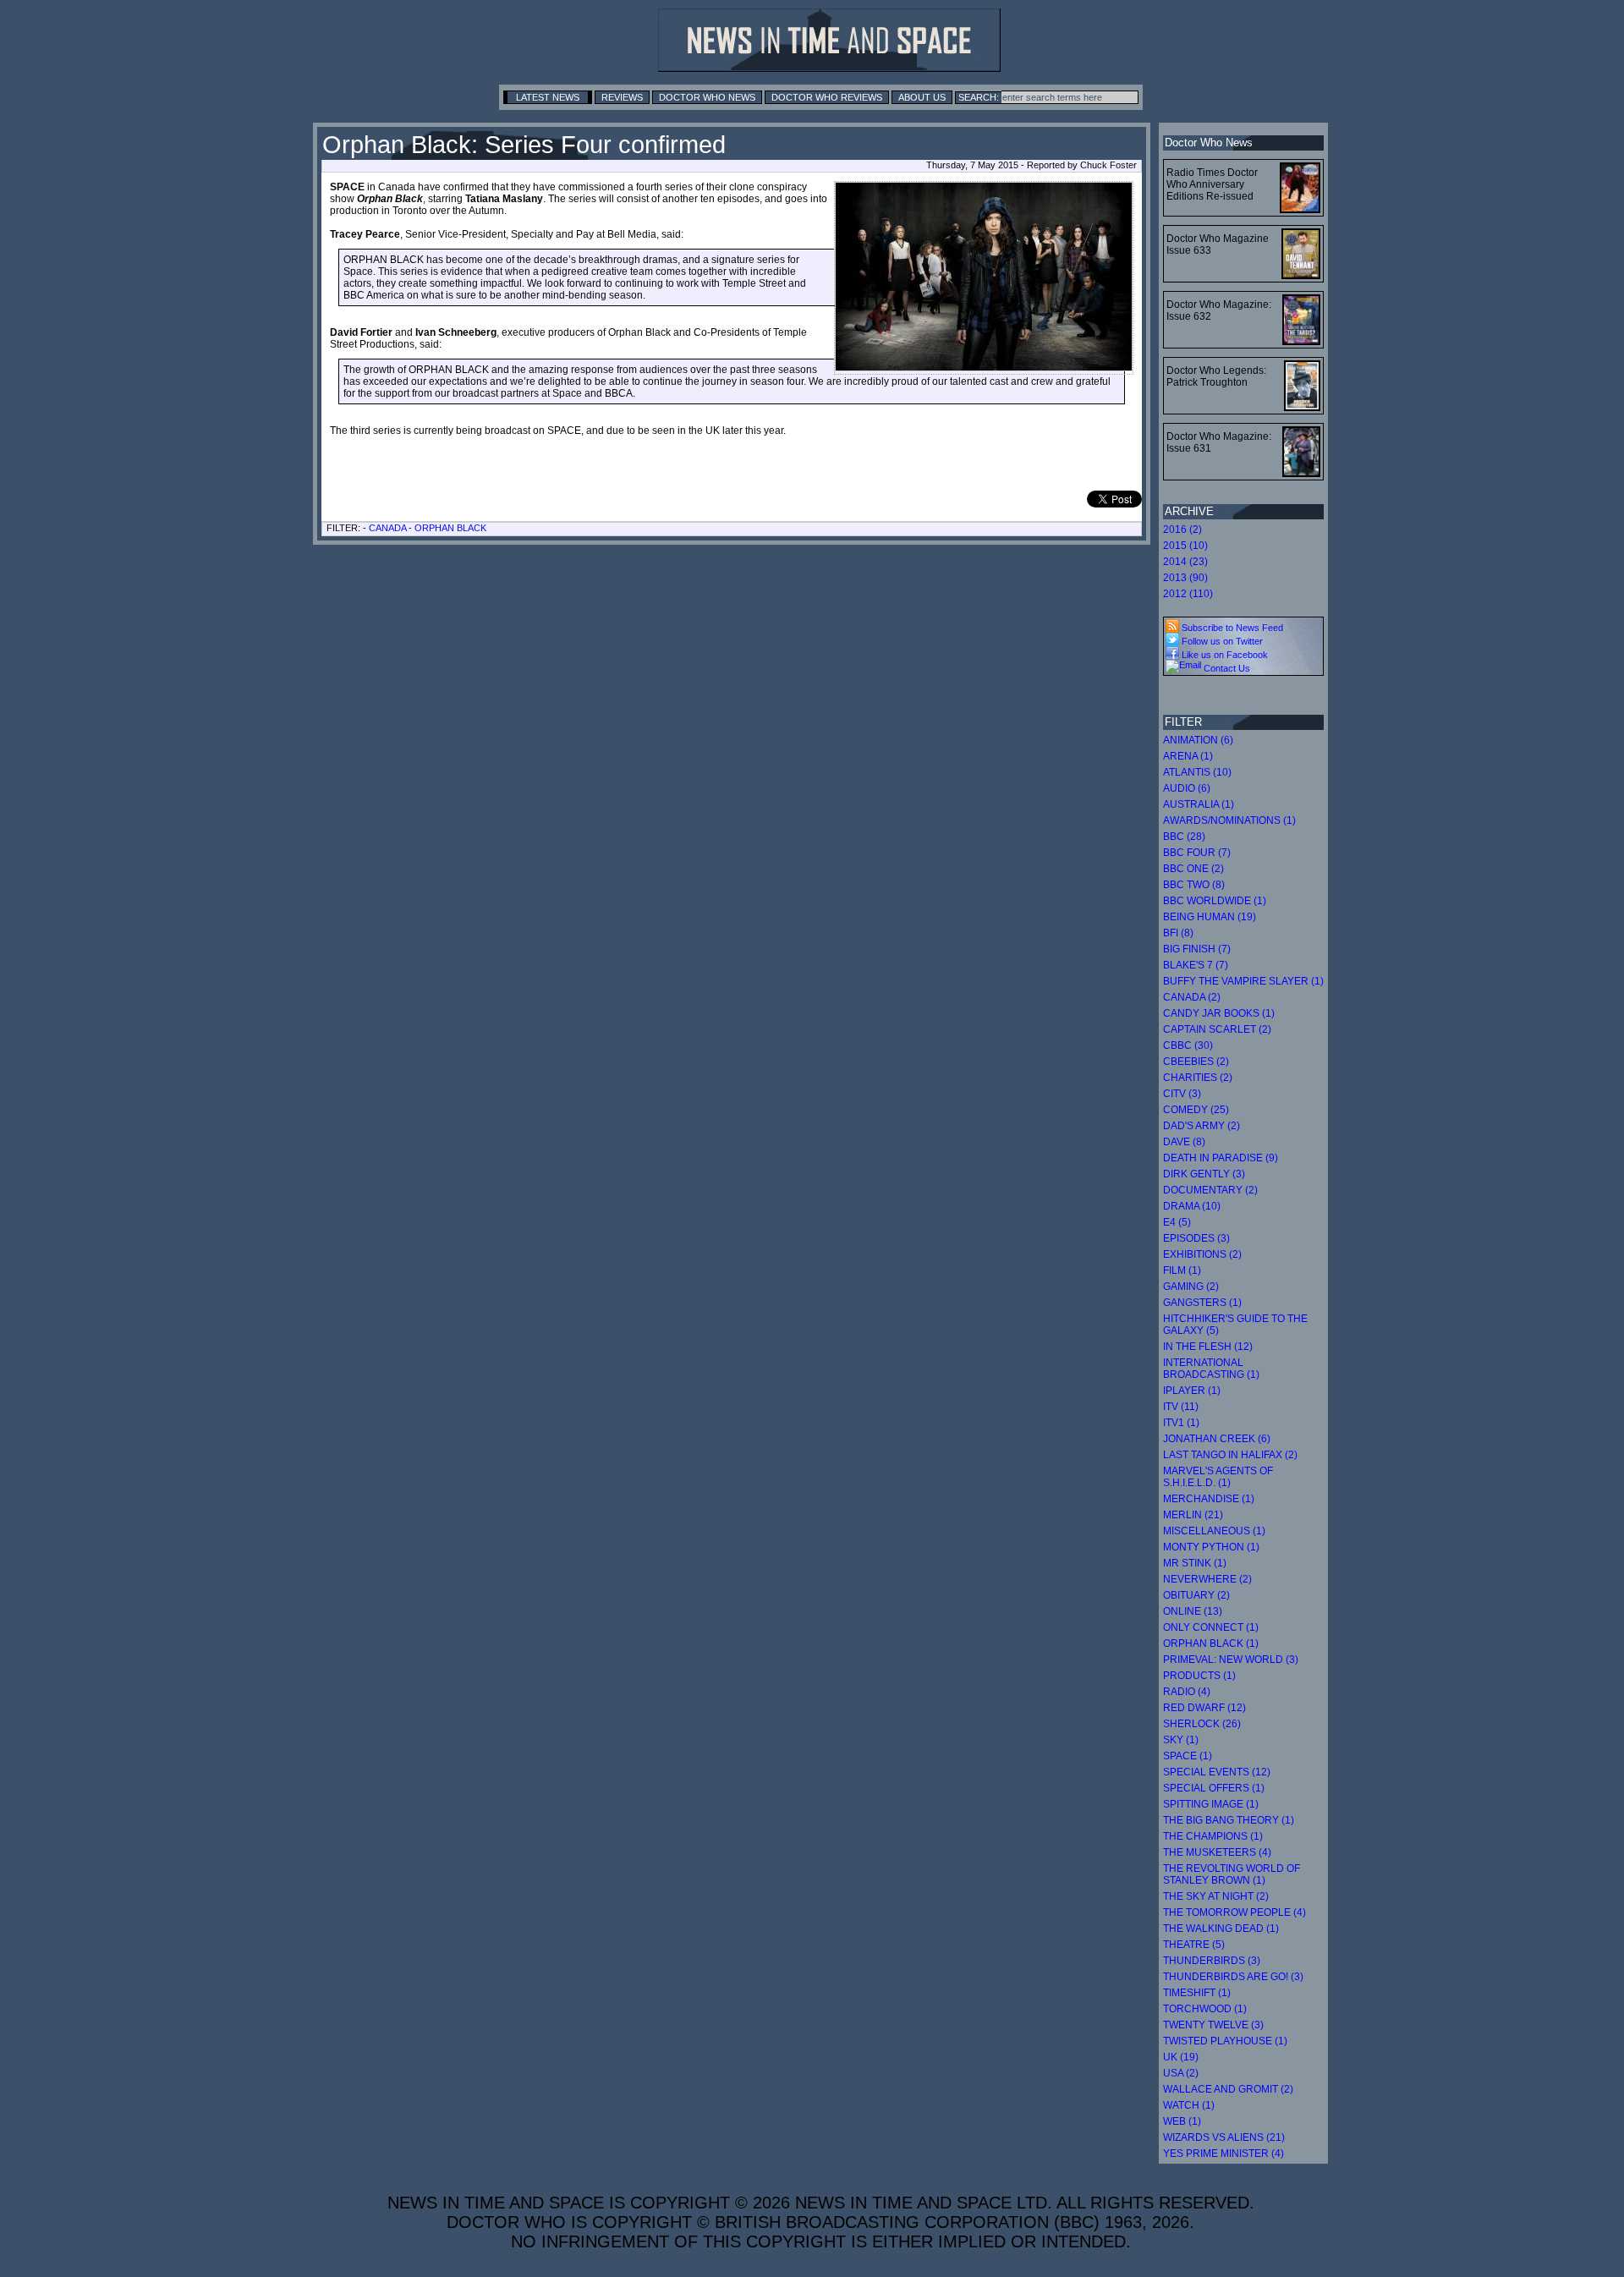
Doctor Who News (707, 97)
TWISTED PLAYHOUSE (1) (1225, 2041)
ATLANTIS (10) (1197, 772)
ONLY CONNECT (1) (1211, 1627)
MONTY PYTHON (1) (1211, 1547)
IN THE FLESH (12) (1208, 1347)
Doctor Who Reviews (827, 97)
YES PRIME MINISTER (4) (1223, 2154)
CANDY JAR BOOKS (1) (1219, 1013)
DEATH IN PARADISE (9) (1221, 1158)
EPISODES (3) (1196, 1238)
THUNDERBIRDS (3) (1212, 1961)
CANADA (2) (1192, 997)
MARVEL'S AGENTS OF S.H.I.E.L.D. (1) (1218, 1477)
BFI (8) (1178, 933)
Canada (387, 528)
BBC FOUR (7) (1197, 853)
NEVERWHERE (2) (1207, 1579)
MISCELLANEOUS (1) (1214, 1531)
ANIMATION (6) (1198, 740)
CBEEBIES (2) (1196, 1062)
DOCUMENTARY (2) (1210, 1190)
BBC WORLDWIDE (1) (1215, 901)
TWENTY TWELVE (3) (1213, 2025)
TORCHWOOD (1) (1205, 2009)
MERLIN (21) (1193, 1515)
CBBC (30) (1188, 1045)
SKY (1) (1181, 1740)
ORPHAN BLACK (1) (1211, 1643)
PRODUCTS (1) (1199, 1676)
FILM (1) (1182, 1270)
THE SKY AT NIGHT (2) (1216, 1896)
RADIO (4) (1187, 1692)
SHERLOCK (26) (1202, 1724)
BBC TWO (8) (1194, 885)
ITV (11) (1181, 1407)
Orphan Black (450, 528)
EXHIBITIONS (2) (1202, 1254)
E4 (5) (1177, 1222)
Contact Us (1226, 668)
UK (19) (1181, 2057)
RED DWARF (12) (1204, 1708)
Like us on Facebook (1223, 655)
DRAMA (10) (1192, 1206)
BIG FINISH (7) (1197, 949)
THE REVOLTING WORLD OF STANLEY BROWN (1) (1232, 1874)
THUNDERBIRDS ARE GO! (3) (1233, 1977)
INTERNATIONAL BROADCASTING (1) (1211, 1369)
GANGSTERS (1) (1202, 1303)
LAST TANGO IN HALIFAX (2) (1230, 1455)
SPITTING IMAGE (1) (1211, 1804)
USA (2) (1181, 2073)
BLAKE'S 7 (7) (1196, 965)
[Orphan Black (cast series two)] (984, 278)
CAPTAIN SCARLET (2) (1217, 1029)
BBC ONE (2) (1193, 869)
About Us (922, 97)
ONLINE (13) (1193, 1611)
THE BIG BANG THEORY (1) (1229, 1820)
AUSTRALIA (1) (1199, 804)
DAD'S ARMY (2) (1202, 1126)
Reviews (622, 97)
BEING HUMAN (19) (1210, 917)
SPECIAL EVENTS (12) (1217, 1772)
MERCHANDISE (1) (1209, 1499)
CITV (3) (1182, 1094)
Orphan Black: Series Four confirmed (524, 145)
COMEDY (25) (1196, 1110)
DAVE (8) (1184, 1142)
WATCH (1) (1189, 2105)
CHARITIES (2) (1198, 1078)
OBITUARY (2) (1196, 1595)
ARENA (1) (1188, 756)
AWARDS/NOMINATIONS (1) (1229, 820)
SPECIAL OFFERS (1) (1214, 1788)
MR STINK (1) (1195, 1563)
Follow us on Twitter (1221, 641)
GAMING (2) (1191, 1287)
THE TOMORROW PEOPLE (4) (1234, 1912)
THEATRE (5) (1194, 1945)
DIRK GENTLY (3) (1204, 1174)
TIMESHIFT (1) (1197, 1993)
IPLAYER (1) (1192, 1391)
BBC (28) (1184, 837)
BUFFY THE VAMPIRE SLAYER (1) (1243, 981)
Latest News (548, 97)
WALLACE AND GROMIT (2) (1228, 2089)
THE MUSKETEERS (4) (1217, 1852)
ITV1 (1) (1181, 1423)
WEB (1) (1182, 2121)
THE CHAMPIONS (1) (1213, 1836)
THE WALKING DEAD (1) (1221, 1929)
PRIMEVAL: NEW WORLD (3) (1231, 1660)
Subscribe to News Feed (1231, 628)
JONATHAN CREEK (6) (1217, 1439)
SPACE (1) (1188, 1756)
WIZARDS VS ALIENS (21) (1224, 2137)
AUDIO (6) (1187, 788)
